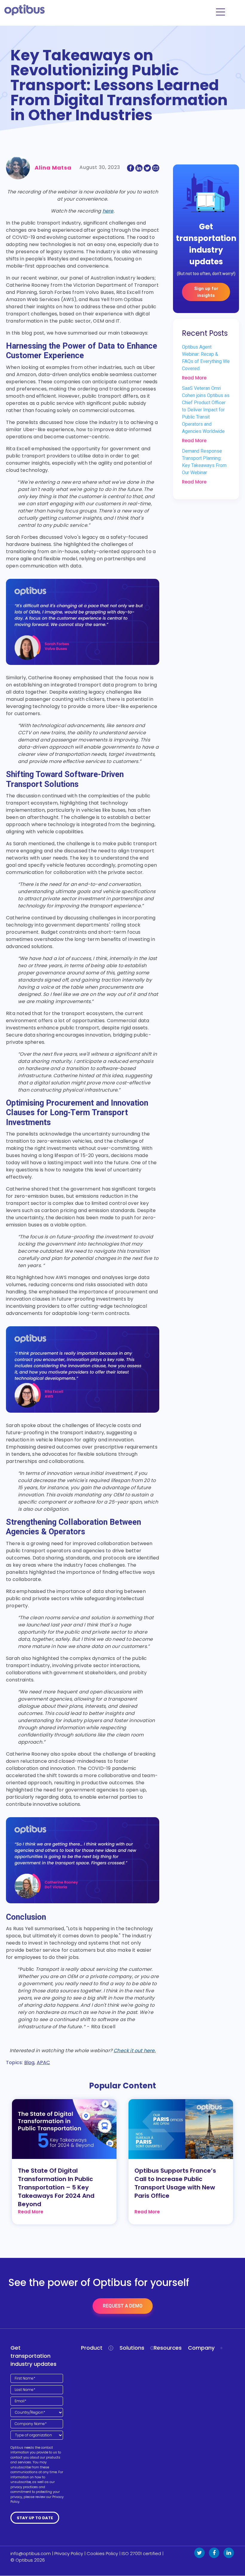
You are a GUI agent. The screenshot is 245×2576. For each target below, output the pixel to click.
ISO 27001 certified (141, 2553)
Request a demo (123, 2306)
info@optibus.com (31, 2553)
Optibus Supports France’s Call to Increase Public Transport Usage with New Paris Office (175, 2183)
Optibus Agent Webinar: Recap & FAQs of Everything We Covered (206, 358)
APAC (43, 2063)
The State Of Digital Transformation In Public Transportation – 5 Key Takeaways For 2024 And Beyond (56, 2187)
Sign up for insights (206, 292)
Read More (194, 378)
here (108, 211)
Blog (29, 2063)
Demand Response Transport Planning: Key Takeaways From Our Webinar (204, 462)
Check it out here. (135, 2051)
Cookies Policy (102, 2553)
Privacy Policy (69, 2553)
